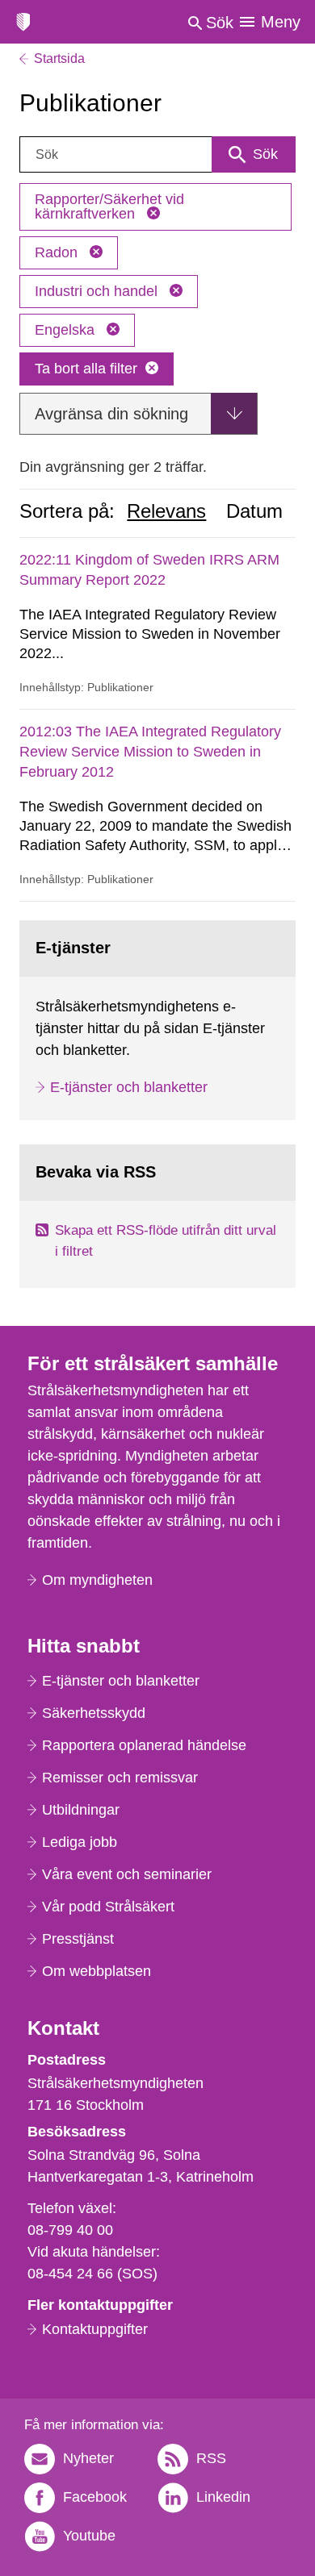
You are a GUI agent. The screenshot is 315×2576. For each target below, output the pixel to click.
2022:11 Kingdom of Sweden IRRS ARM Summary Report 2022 (149, 570)
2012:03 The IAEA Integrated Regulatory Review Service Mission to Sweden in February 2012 (150, 752)
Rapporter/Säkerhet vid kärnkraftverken (109, 206)
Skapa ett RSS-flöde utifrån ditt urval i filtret (166, 1241)
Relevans (166, 511)
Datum (254, 511)
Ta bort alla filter (86, 369)
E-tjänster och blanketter (129, 1087)
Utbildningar (81, 1810)
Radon (58, 252)
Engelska (67, 330)
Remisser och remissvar (120, 1778)
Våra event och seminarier (127, 1874)
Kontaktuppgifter (95, 2329)
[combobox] (157, 154)
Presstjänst (78, 1939)
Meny (281, 22)
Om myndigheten (97, 1580)
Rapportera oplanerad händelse (144, 1745)
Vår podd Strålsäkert (108, 1907)
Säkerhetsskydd (94, 1713)
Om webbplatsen (97, 1971)
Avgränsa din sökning (111, 414)
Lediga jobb (80, 1842)
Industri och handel (98, 291)
